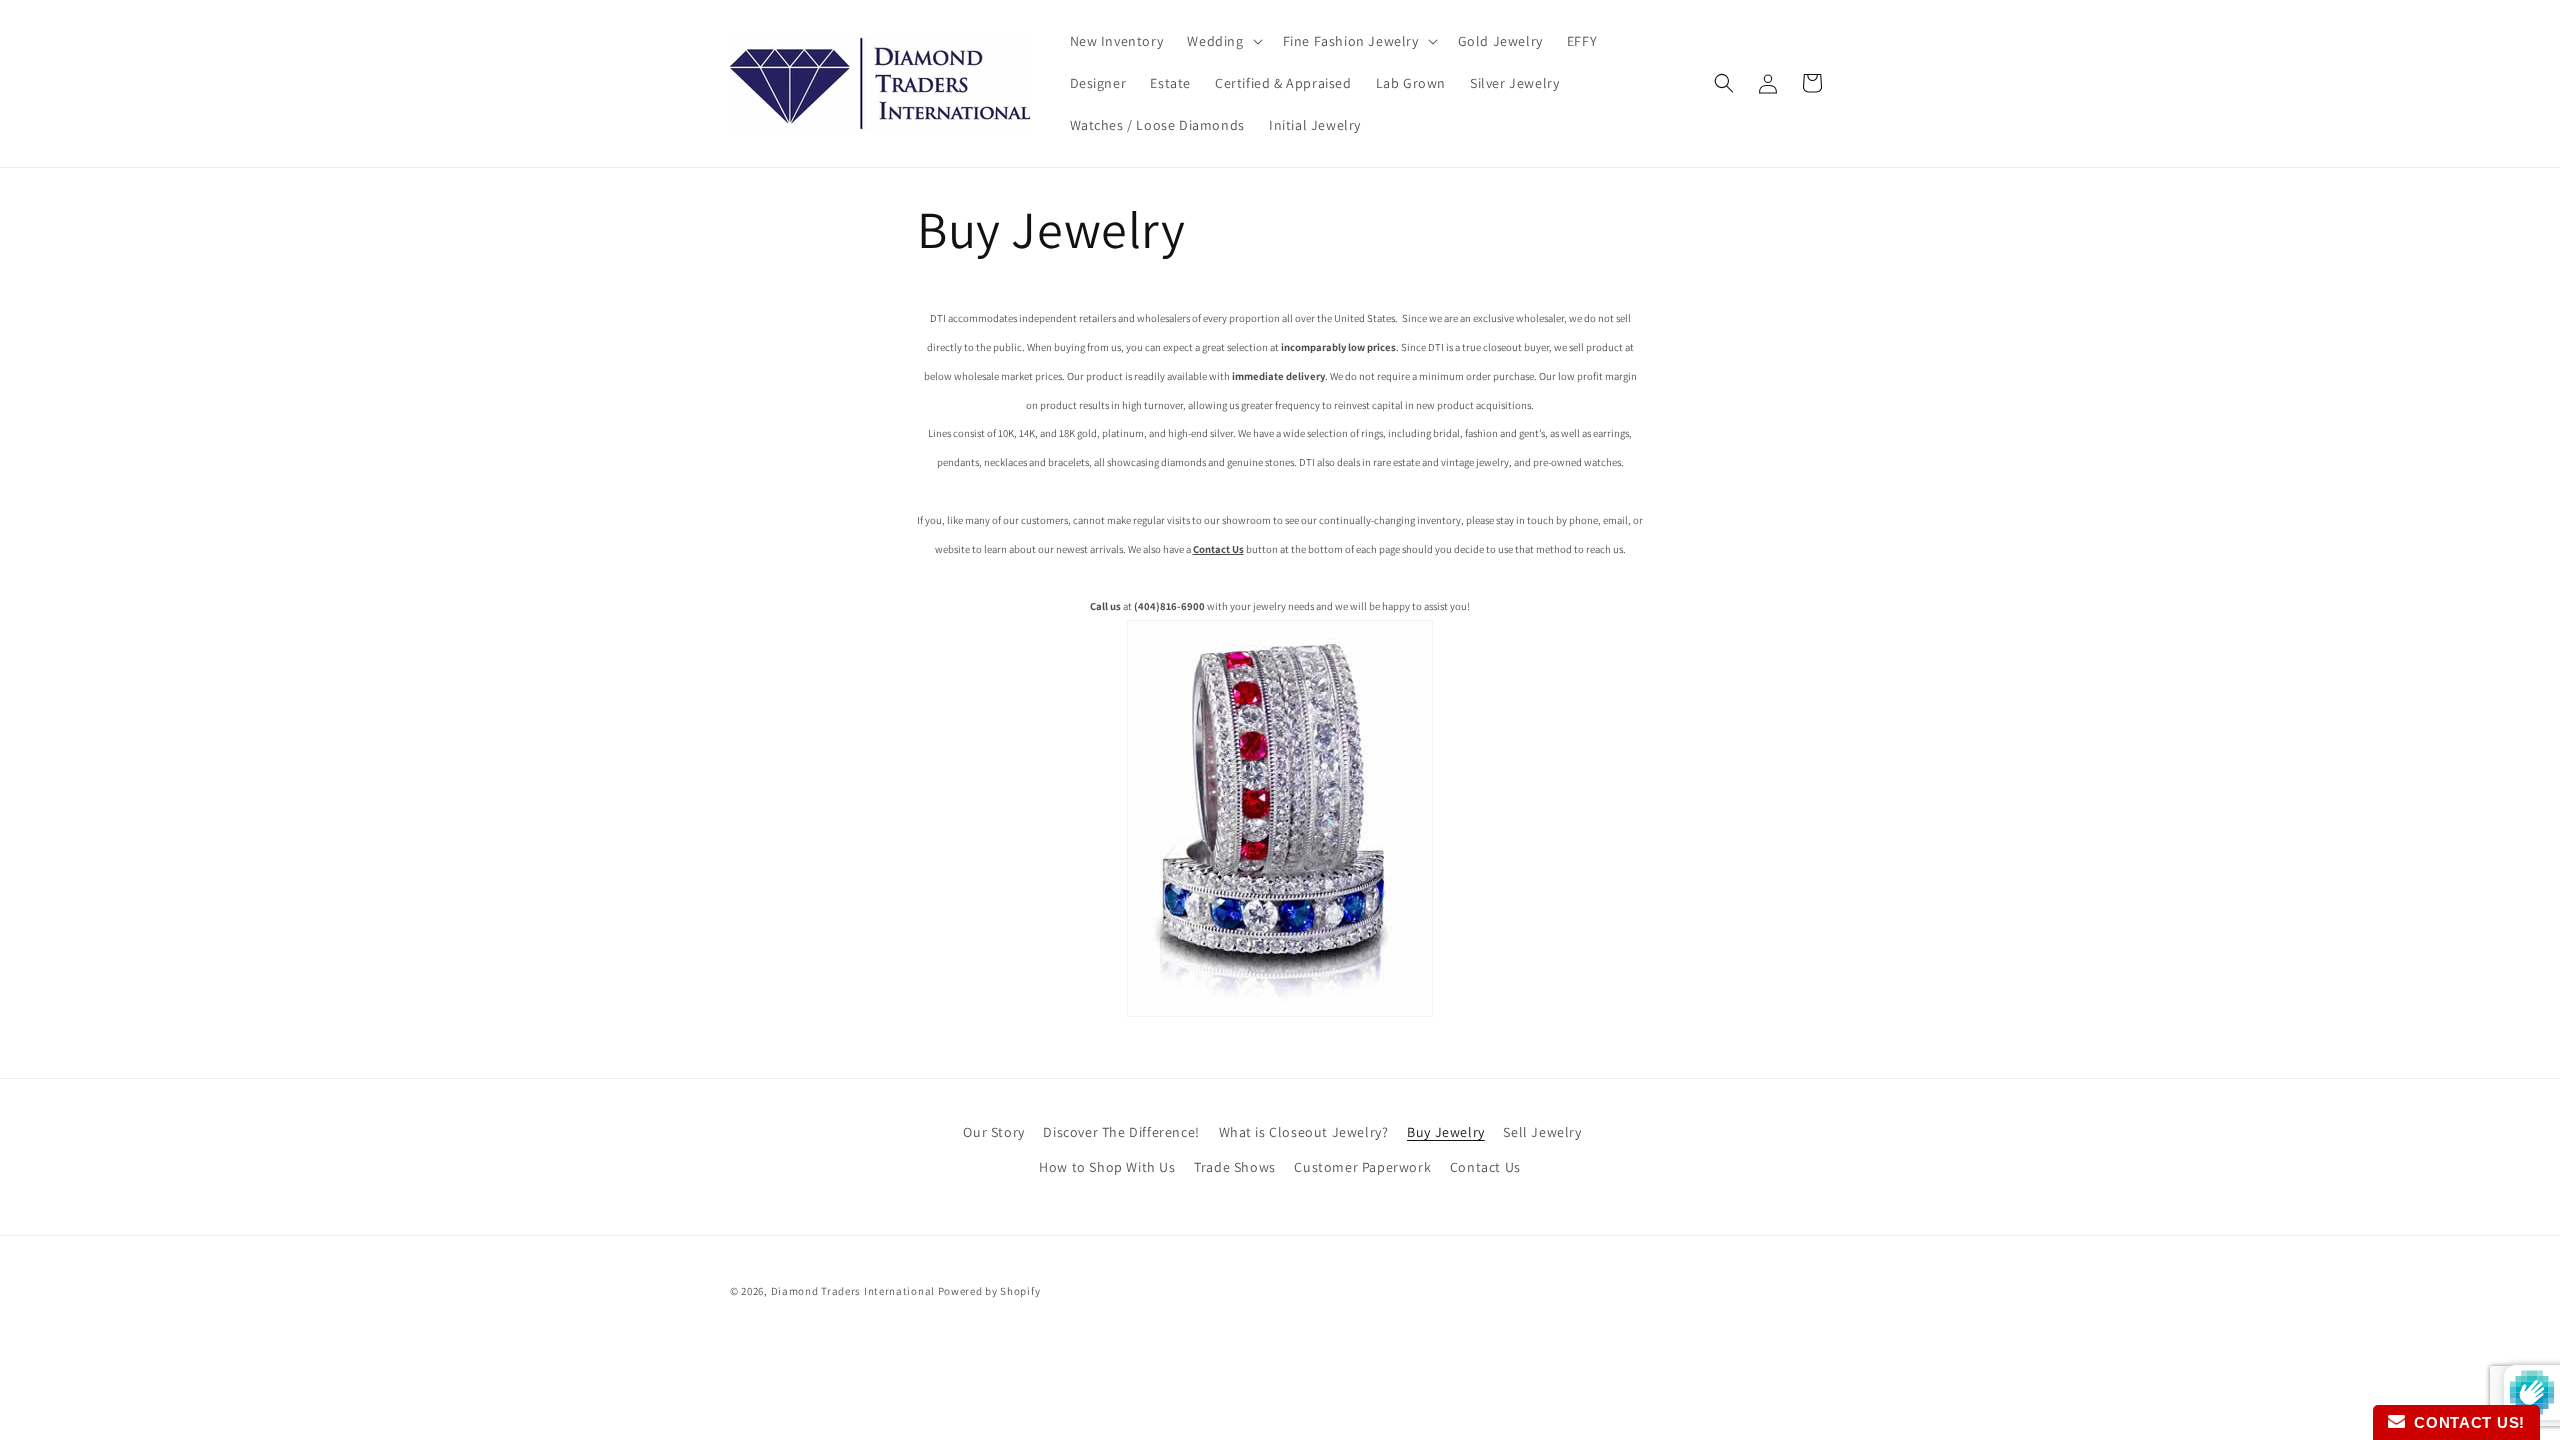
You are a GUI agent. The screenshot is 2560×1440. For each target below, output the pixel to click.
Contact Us (1485, 1167)
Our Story (993, 1132)
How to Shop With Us (1107, 1167)
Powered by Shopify (989, 1291)
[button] (1222, 41)
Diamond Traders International (853, 1291)
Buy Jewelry (1446, 1132)
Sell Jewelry (1542, 1132)
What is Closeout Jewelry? (1304, 1132)
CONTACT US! (2465, 1422)
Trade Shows (1235, 1167)
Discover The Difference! (1121, 1132)
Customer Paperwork (1362, 1167)
